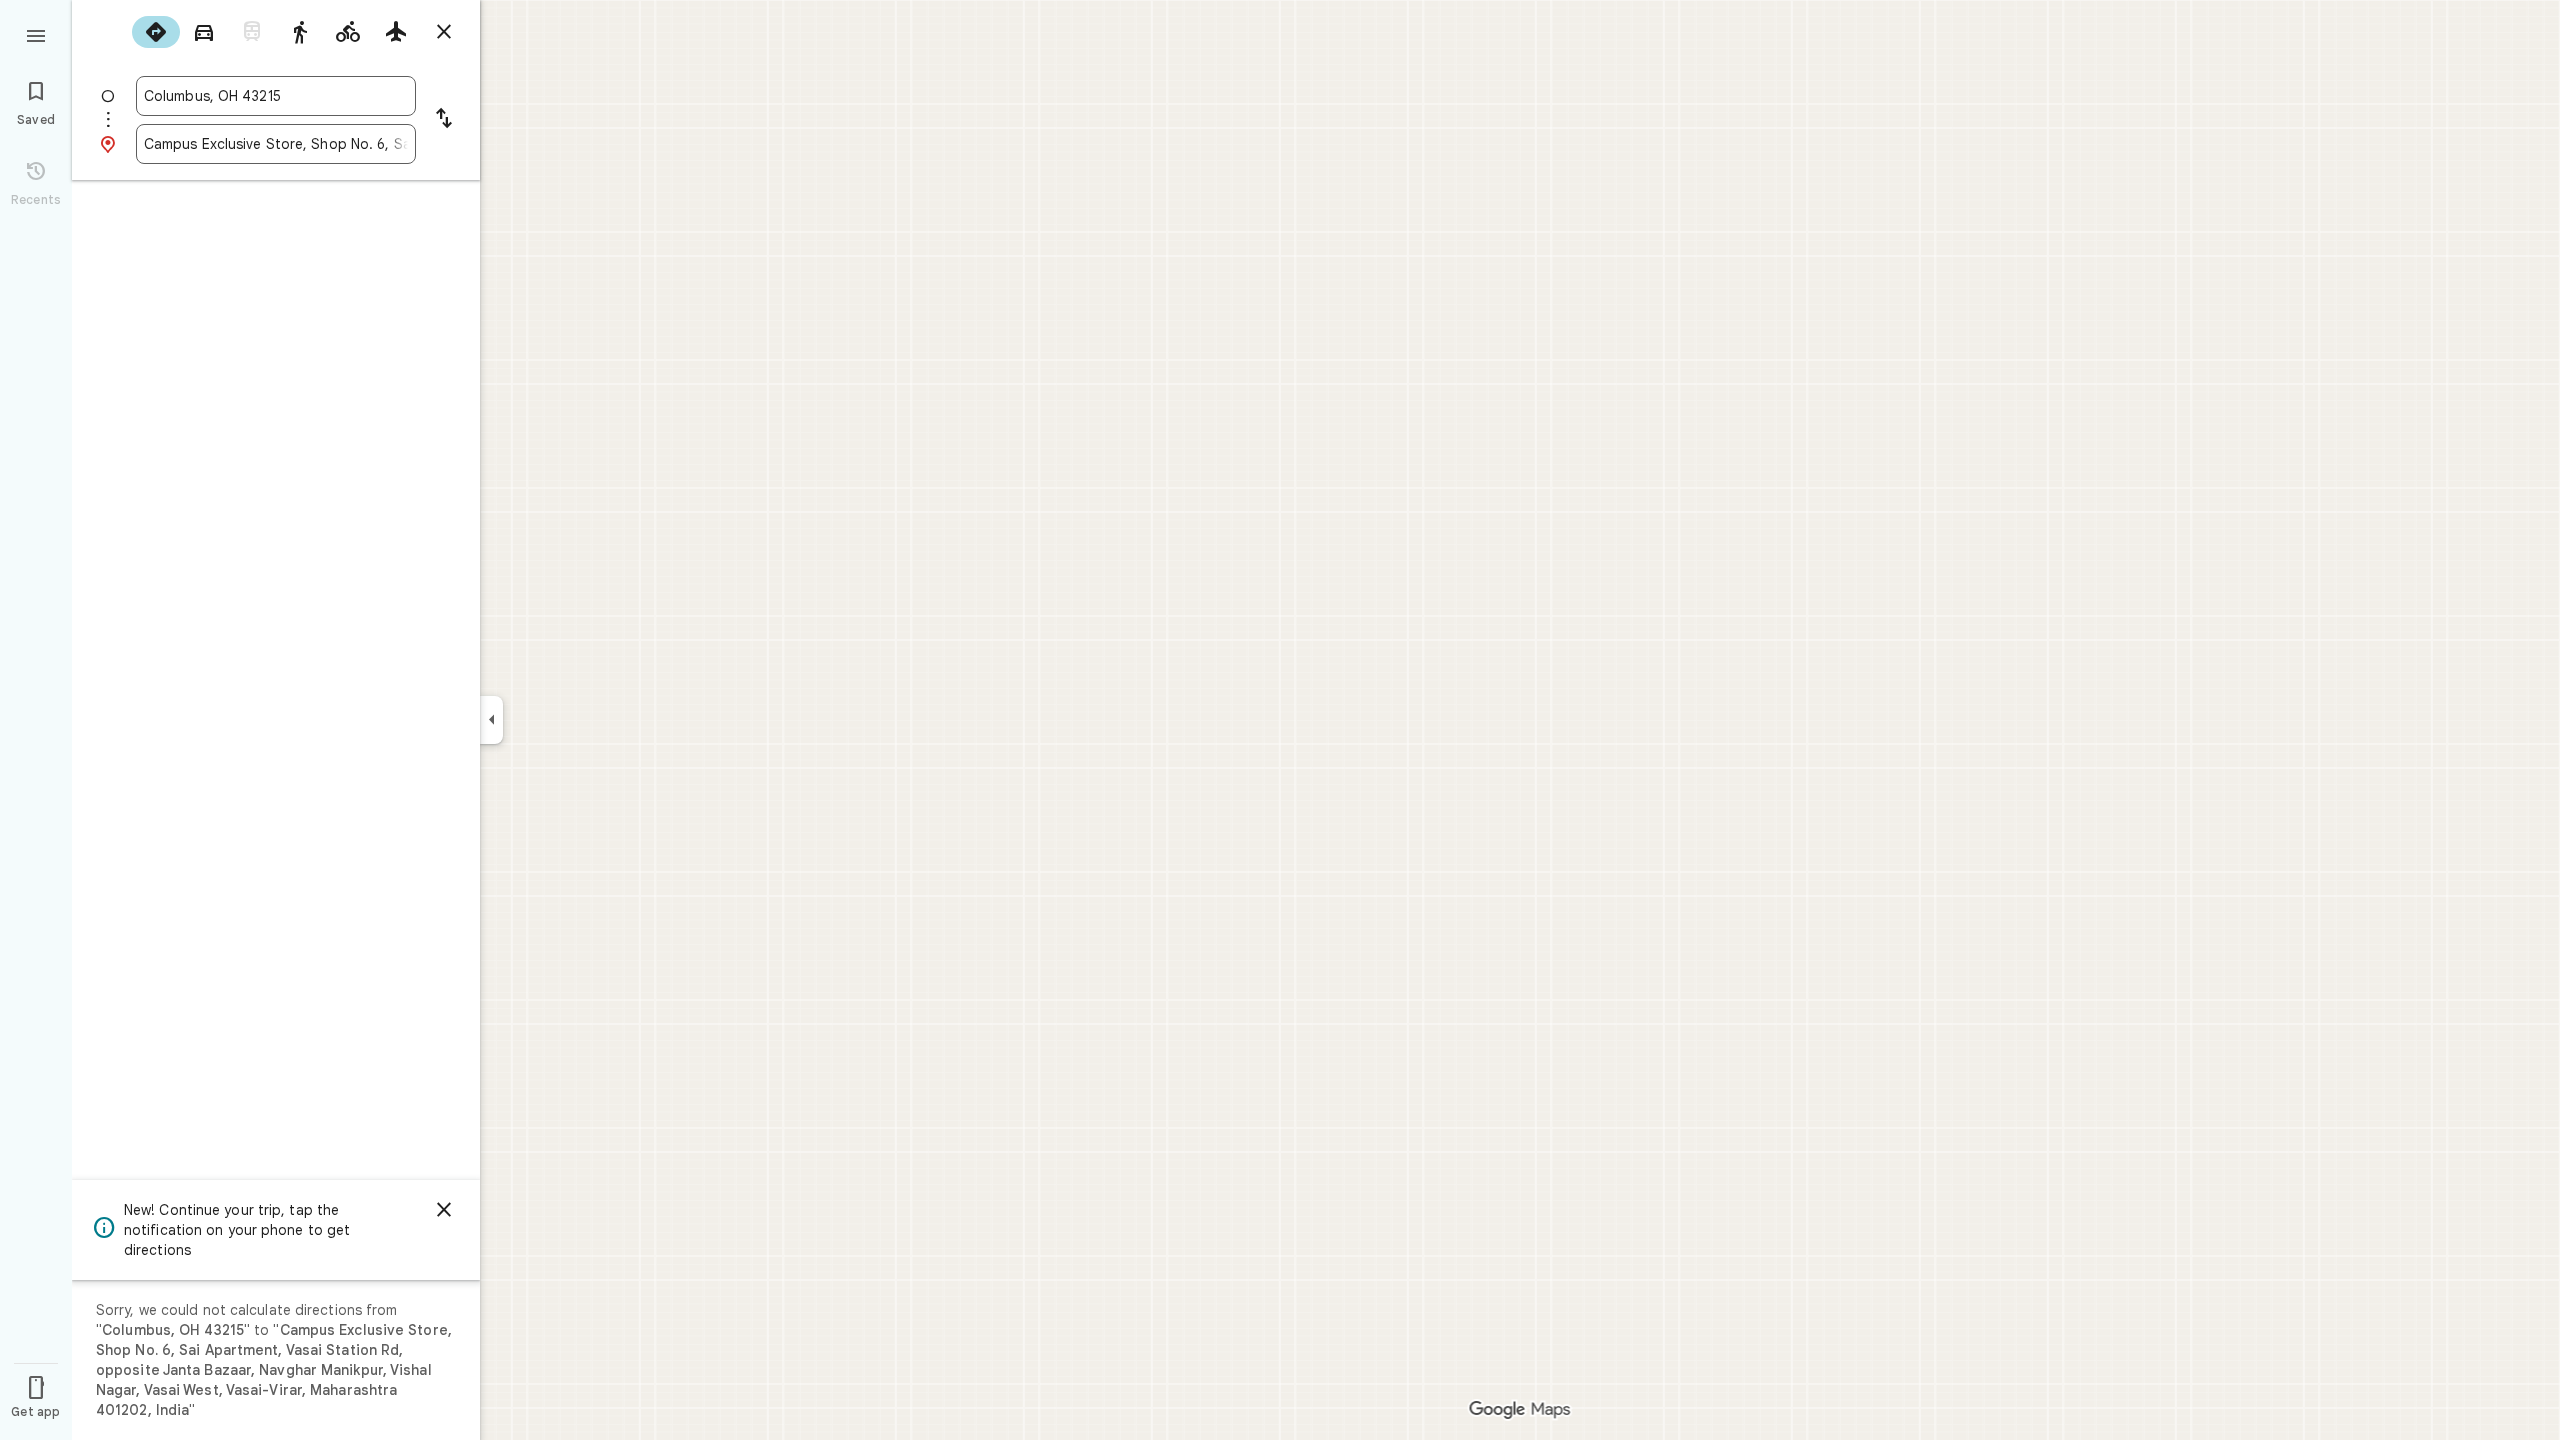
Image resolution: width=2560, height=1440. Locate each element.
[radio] (156, 32)
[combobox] (276, 96)
